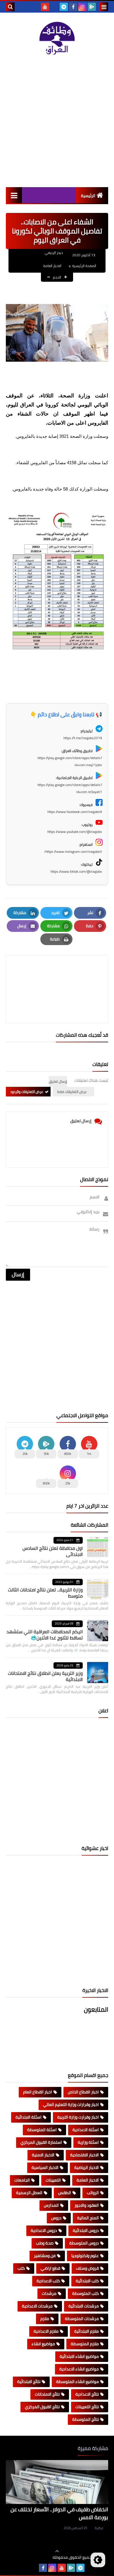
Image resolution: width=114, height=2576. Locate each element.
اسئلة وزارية (88, 2142)
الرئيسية (88, 196)
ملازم (45, 2319)
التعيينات (53, 2180)
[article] (57, 975)
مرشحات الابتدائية (84, 2306)
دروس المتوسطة (84, 2243)
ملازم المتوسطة (85, 2344)
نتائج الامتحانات (47, 2394)
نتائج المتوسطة (85, 2419)
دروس (56, 2218)
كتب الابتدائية (87, 2281)
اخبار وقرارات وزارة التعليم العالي (71, 2104)
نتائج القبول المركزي (42, 2407)
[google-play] (92, 7)
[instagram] (82, 7)
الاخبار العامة (52, 266)
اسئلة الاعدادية (86, 2130)
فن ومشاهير (45, 2256)
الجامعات (22, 2180)
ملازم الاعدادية (46, 2331)
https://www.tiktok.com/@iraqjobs (76, 871)
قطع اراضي (50, 2268)
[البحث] (10, 7)
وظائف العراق (35, 2557)
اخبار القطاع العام (38, 2092)
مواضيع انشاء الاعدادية (79, 2369)
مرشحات (49, 2293)
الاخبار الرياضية (87, 2167)
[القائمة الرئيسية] (14, 195)
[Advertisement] (57, 121)
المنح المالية (88, 2218)
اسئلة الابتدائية (28, 2117)
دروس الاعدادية (44, 2230)
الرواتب (93, 2193)
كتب (21, 2268)
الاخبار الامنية (43, 2155)
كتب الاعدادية (48, 2281)
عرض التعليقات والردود (27, 1092)
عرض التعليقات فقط (72, 1092)
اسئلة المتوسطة (42, 2130)
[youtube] (45, 7)
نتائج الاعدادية (87, 2394)
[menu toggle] (104, 7)
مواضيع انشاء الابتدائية (79, 2356)
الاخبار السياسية (45, 2167)
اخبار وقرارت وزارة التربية (78, 2117)
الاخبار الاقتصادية (84, 2155)
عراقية (99, 2528)
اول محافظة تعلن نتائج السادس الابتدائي (53, 1551)
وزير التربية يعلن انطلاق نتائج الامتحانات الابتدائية (45, 1676)
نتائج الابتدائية (29, 2382)
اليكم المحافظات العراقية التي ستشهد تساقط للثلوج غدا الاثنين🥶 (45, 1635)
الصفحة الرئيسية (84, 266)
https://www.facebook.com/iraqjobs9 (75, 812)
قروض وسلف (87, 2268)
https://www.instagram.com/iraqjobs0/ (73, 851)
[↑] (57, 2551)
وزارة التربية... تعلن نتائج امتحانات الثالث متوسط (45, 1593)
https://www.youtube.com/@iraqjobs (75, 832)
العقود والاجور (87, 2205)
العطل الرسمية (29, 2193)
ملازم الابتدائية (87, 2331)
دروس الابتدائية (86, 2230)
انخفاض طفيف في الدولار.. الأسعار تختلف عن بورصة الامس (59, 2513)
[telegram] (64, 7)
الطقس (65, 2193)
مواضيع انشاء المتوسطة (77, 2382)
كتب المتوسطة (85, 2293)
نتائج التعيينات (87, 2407)
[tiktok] (54, 7)
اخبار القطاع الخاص (83, 2092)
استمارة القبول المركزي (41, 2142)
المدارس (51, 2205)
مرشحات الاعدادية (37, 2306)
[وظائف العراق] (57, 38)
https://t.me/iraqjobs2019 (83, 738)
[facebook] (73, 7)
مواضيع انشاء (43, 2344)
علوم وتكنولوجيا (85, 2256)
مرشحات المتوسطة (82, 2319)
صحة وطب (45, 2243)
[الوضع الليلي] (98, 2560)
